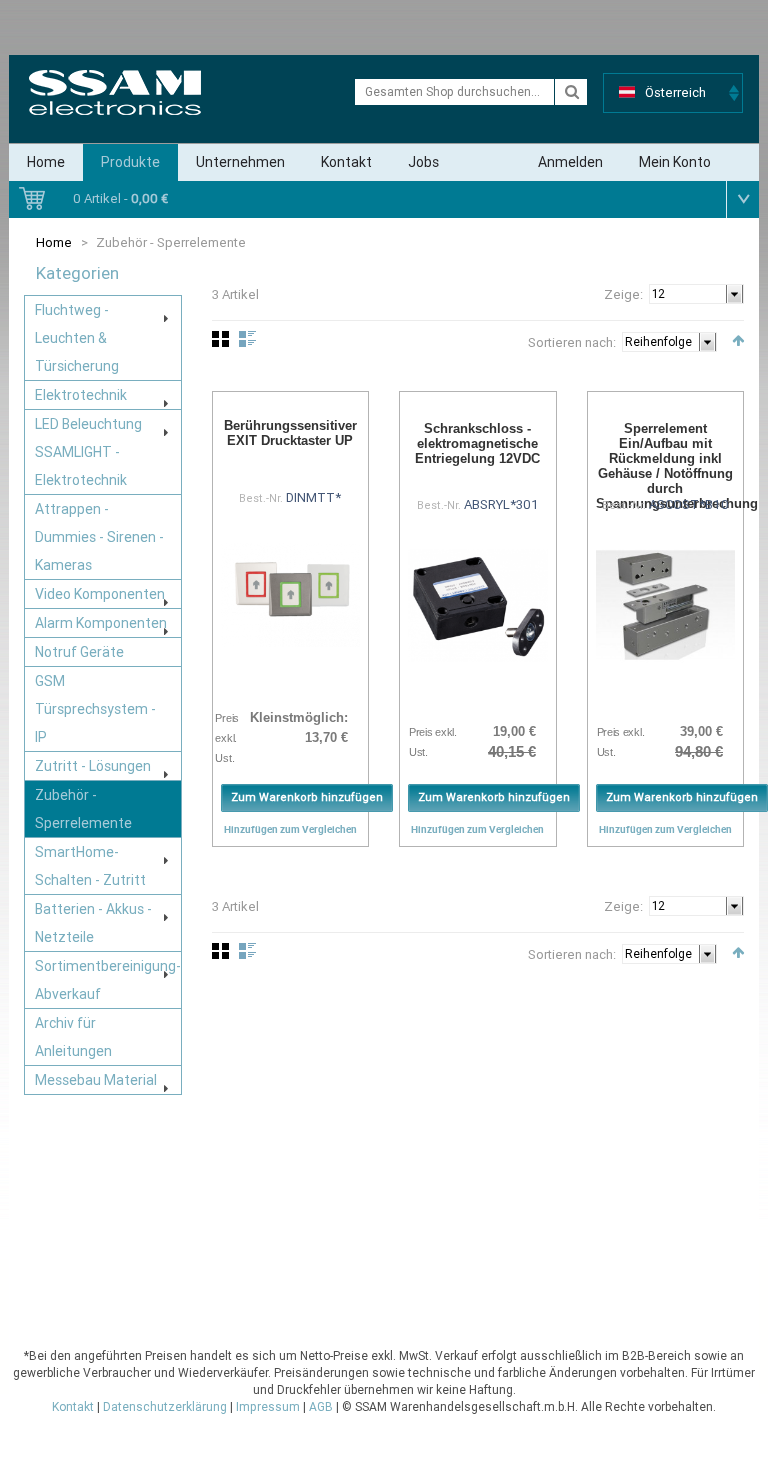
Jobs (423, 162)
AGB (321, 1407)
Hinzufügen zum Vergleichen (290, 829)
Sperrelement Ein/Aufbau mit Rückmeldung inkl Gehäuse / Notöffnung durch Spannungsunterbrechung (677, 466)
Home (46, 162)
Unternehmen (240, 162)
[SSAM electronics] (115, 92)
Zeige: (623, 294)
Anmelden (570, 162)
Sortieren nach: (572, 342)
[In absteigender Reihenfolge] (738, 340)
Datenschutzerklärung (165, 1407)
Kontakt (346, 162)
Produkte (130, 162)
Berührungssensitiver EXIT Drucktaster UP (290, 433)
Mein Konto (675, 162)
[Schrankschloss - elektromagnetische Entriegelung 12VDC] (478, 605)
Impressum (268, 1407)
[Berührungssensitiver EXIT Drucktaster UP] (291, 595)
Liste (247, 339)
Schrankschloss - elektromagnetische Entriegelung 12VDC (477, 443)
